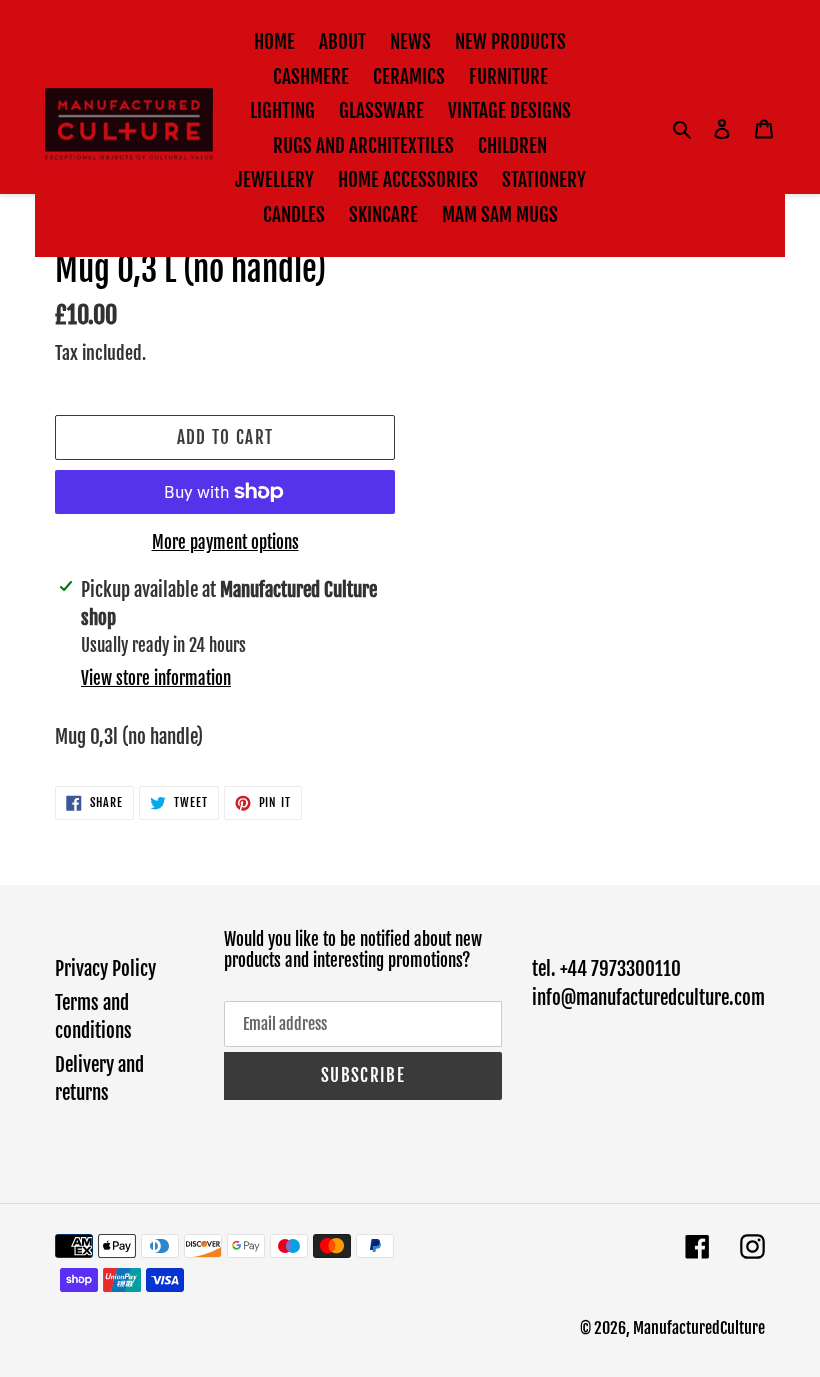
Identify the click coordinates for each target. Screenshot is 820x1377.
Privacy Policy (105, 969)
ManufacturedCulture (699, 1328)
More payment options (225, 542)
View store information (156, 678)
